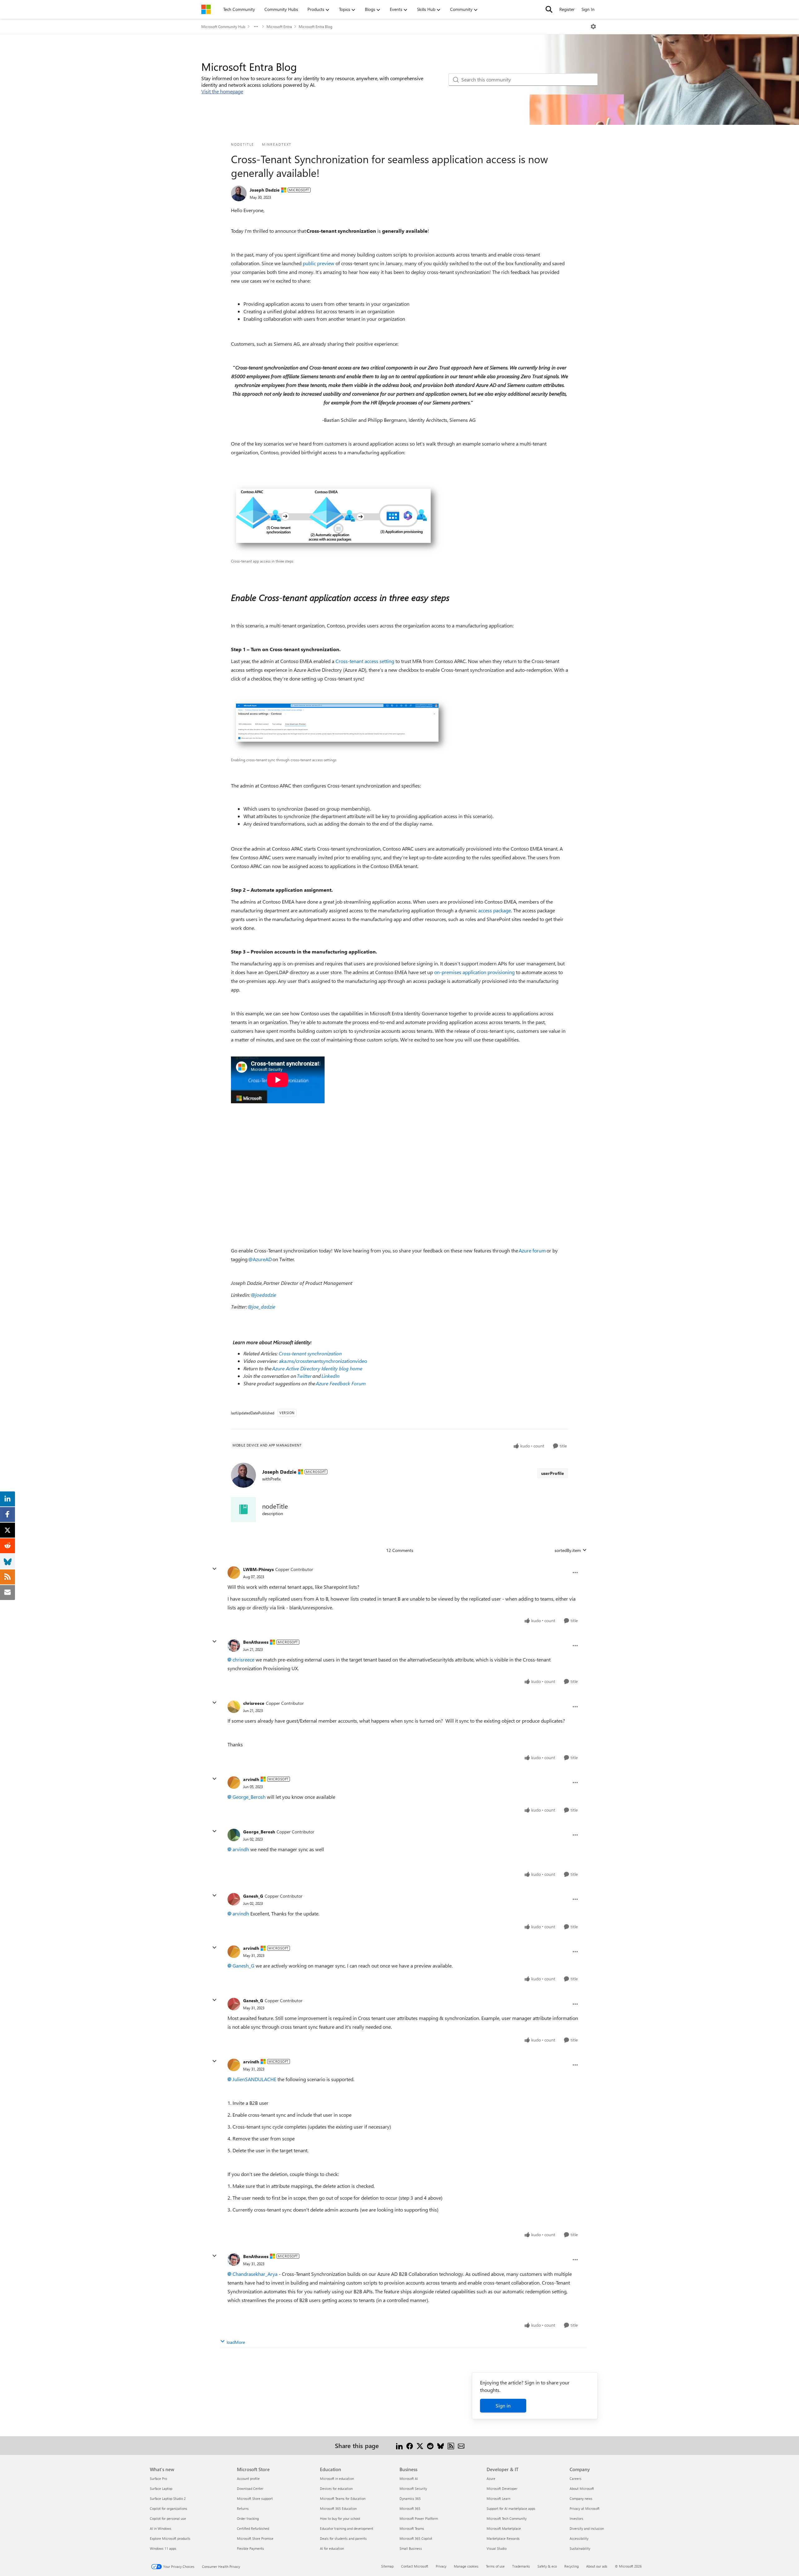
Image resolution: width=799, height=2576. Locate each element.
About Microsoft (582, 2488)
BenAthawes (256, 1642)
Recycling (571, 2566)
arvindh (251, 1779)
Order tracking (248, 2518)
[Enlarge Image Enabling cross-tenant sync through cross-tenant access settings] (341, 726)
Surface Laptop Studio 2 (168, 2498)
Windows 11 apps (163, 2548)
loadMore (236, 2342)
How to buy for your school (340, 2518)
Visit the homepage (222, 91)
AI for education (332, 2548)
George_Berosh (249, 1797)
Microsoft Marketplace (504, 2528)
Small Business (411, 2548)
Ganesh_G (253, 1896)
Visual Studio (497, 2548)
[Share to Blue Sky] (441, 2445)
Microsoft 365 (410, 2508)
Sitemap (387, 2566)
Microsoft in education (337, 2478)
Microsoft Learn (498, 2498)
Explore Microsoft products (170, 2538)
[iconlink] (243, 1510)
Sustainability (580, 2548)
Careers (576, 2478)
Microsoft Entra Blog (316, 27)
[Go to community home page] (206, 9)
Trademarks (521, 2566)
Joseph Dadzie (265, 190)
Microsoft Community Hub (223, 27)
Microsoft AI (409, 2478)
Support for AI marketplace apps (511, 2508)
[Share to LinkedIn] (399, 2445)
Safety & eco (547, 2566)
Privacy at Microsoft (585, 2508)
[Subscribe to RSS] (451, 2445)
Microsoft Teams (412, 2528)
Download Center (250, 2488)
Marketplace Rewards (503, 2538)
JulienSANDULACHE (254, 2079)
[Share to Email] (461, 2445)
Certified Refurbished (253, 2528)
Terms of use (495, 2566)
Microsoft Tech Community (507, 2518)
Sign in (503, 2405)
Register (567, 9)
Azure (491, 2478)
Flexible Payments (250, 2548)
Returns (243, 2508)
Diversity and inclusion (587, 2528)
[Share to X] (420, 2445)
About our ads (597, 2566)
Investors (576, 2518)
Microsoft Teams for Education (343, 2498)
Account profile (248, 2478)
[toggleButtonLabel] (593, 27)
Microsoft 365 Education (338, 2508)
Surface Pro (158, 2478)
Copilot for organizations (169, 2508)
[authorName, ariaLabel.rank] (239, 193)
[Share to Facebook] (410, 2445)
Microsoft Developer (502, 2488)
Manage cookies (466, 2566)
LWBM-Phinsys (258, 1569)
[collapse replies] (214, 1569)
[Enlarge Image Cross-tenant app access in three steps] (337, 519)
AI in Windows (161, 2528)
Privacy (441, 2566)
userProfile (553, 1473)
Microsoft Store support (255, 2498)
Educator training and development (347, 2528)
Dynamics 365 (410, 2498)
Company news (581, 2498)
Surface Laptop (161, 2488)
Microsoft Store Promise (255, 2538)
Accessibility (579, 2538)
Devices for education (336, 2488)
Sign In (588, 9)
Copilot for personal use (168, 2518)
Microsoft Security (413, 2488)
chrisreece (243, 1659)
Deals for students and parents (343, 2538)
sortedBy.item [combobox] (568, 1550)
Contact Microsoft (415, 2566)
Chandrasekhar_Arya (255, 2274)
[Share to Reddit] (430, 2445)
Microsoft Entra (279, 27)
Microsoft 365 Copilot (416, 2538)
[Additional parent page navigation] (256, 27)
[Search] (549, 9)
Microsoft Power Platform (419, 2518)
